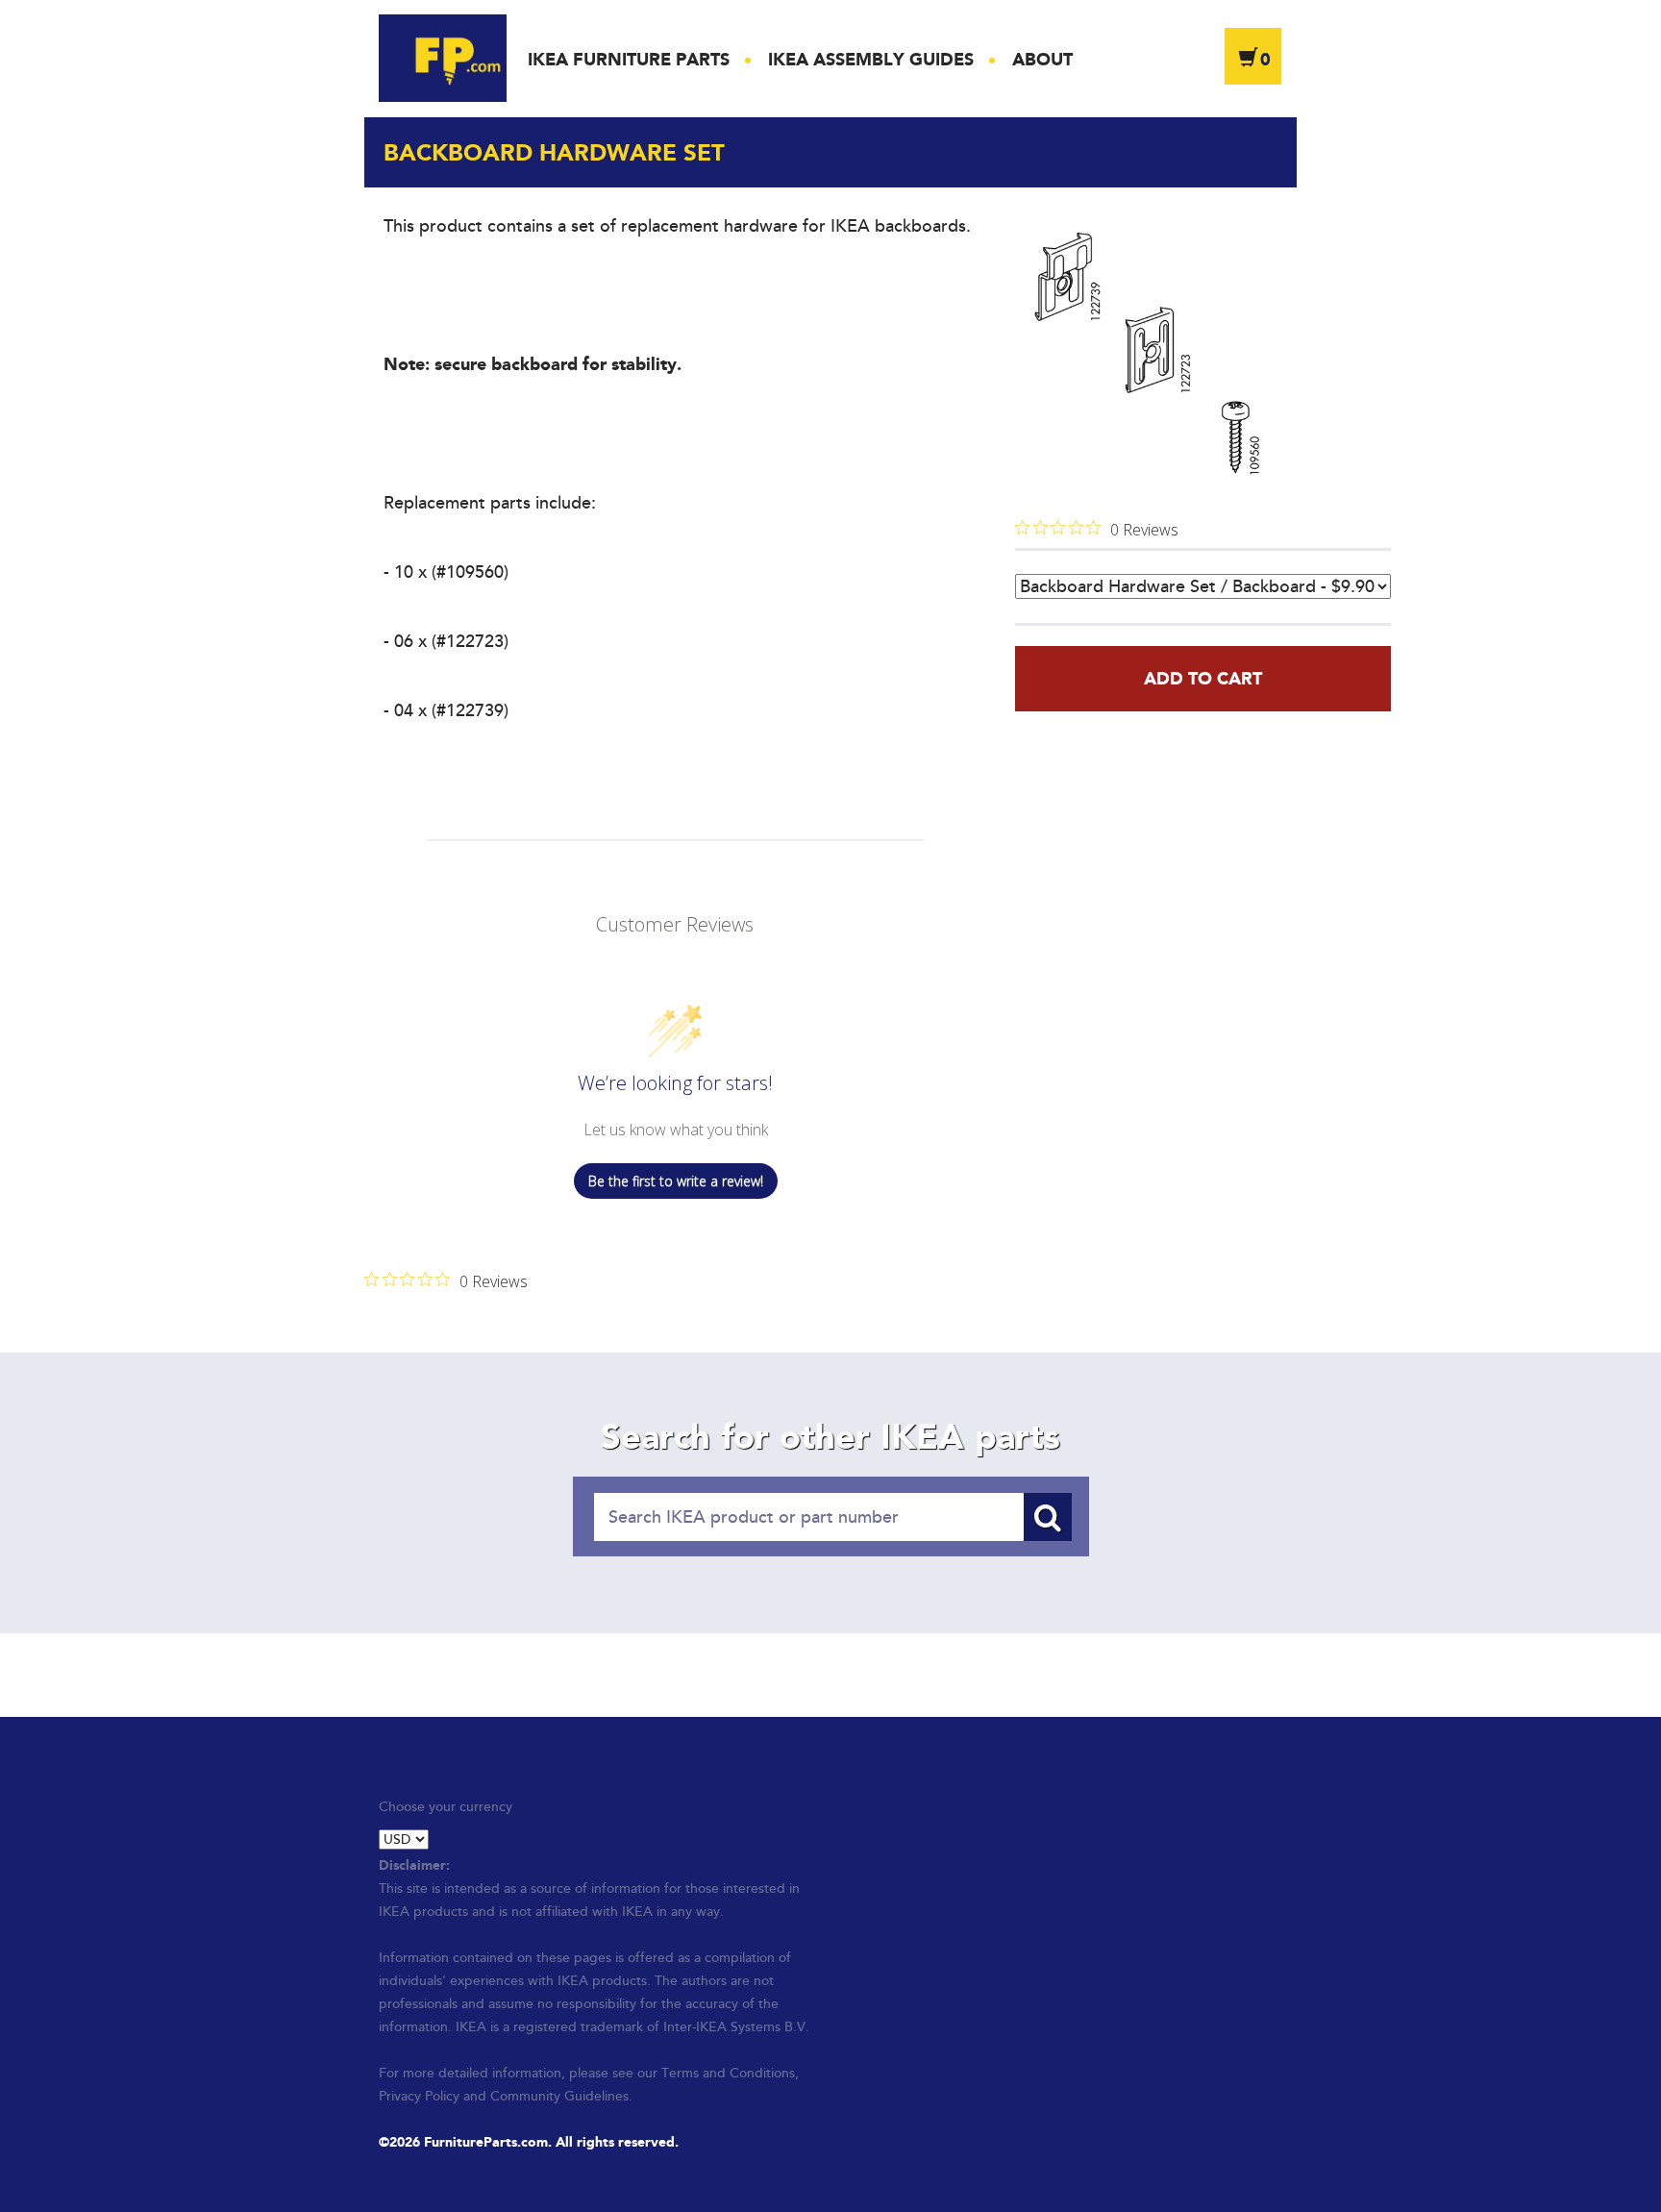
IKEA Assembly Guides (871, 60)
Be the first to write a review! (676, 1181)
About (1042, 60)
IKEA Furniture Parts (629, 60)
